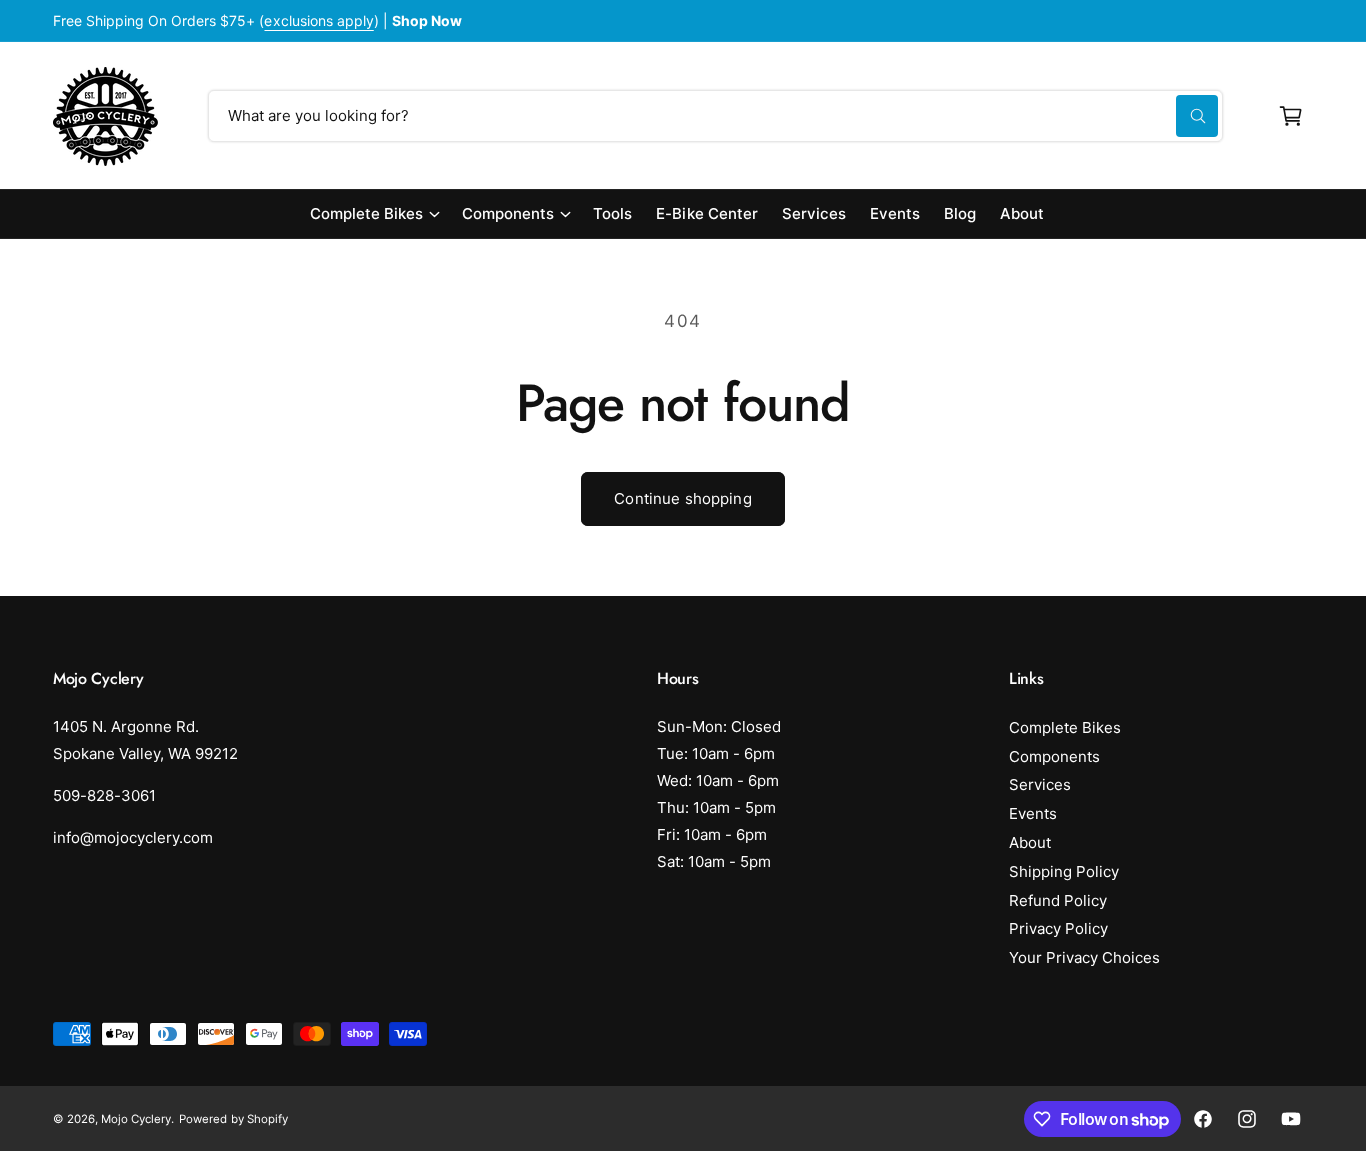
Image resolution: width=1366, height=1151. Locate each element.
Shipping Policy (1064, 871)
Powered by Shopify (233, 1119)
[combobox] (716, 116)
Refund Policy (1058, 900)
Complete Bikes (366, 213)
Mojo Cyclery (136, 1119)
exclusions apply (318, 20)
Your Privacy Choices (1084, 957)
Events (1033, 813)
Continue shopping (683, 498)
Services (1040, 784)
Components (508, 213)
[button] (1291, 116)
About (1030, 842)
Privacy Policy (1058, 928)
